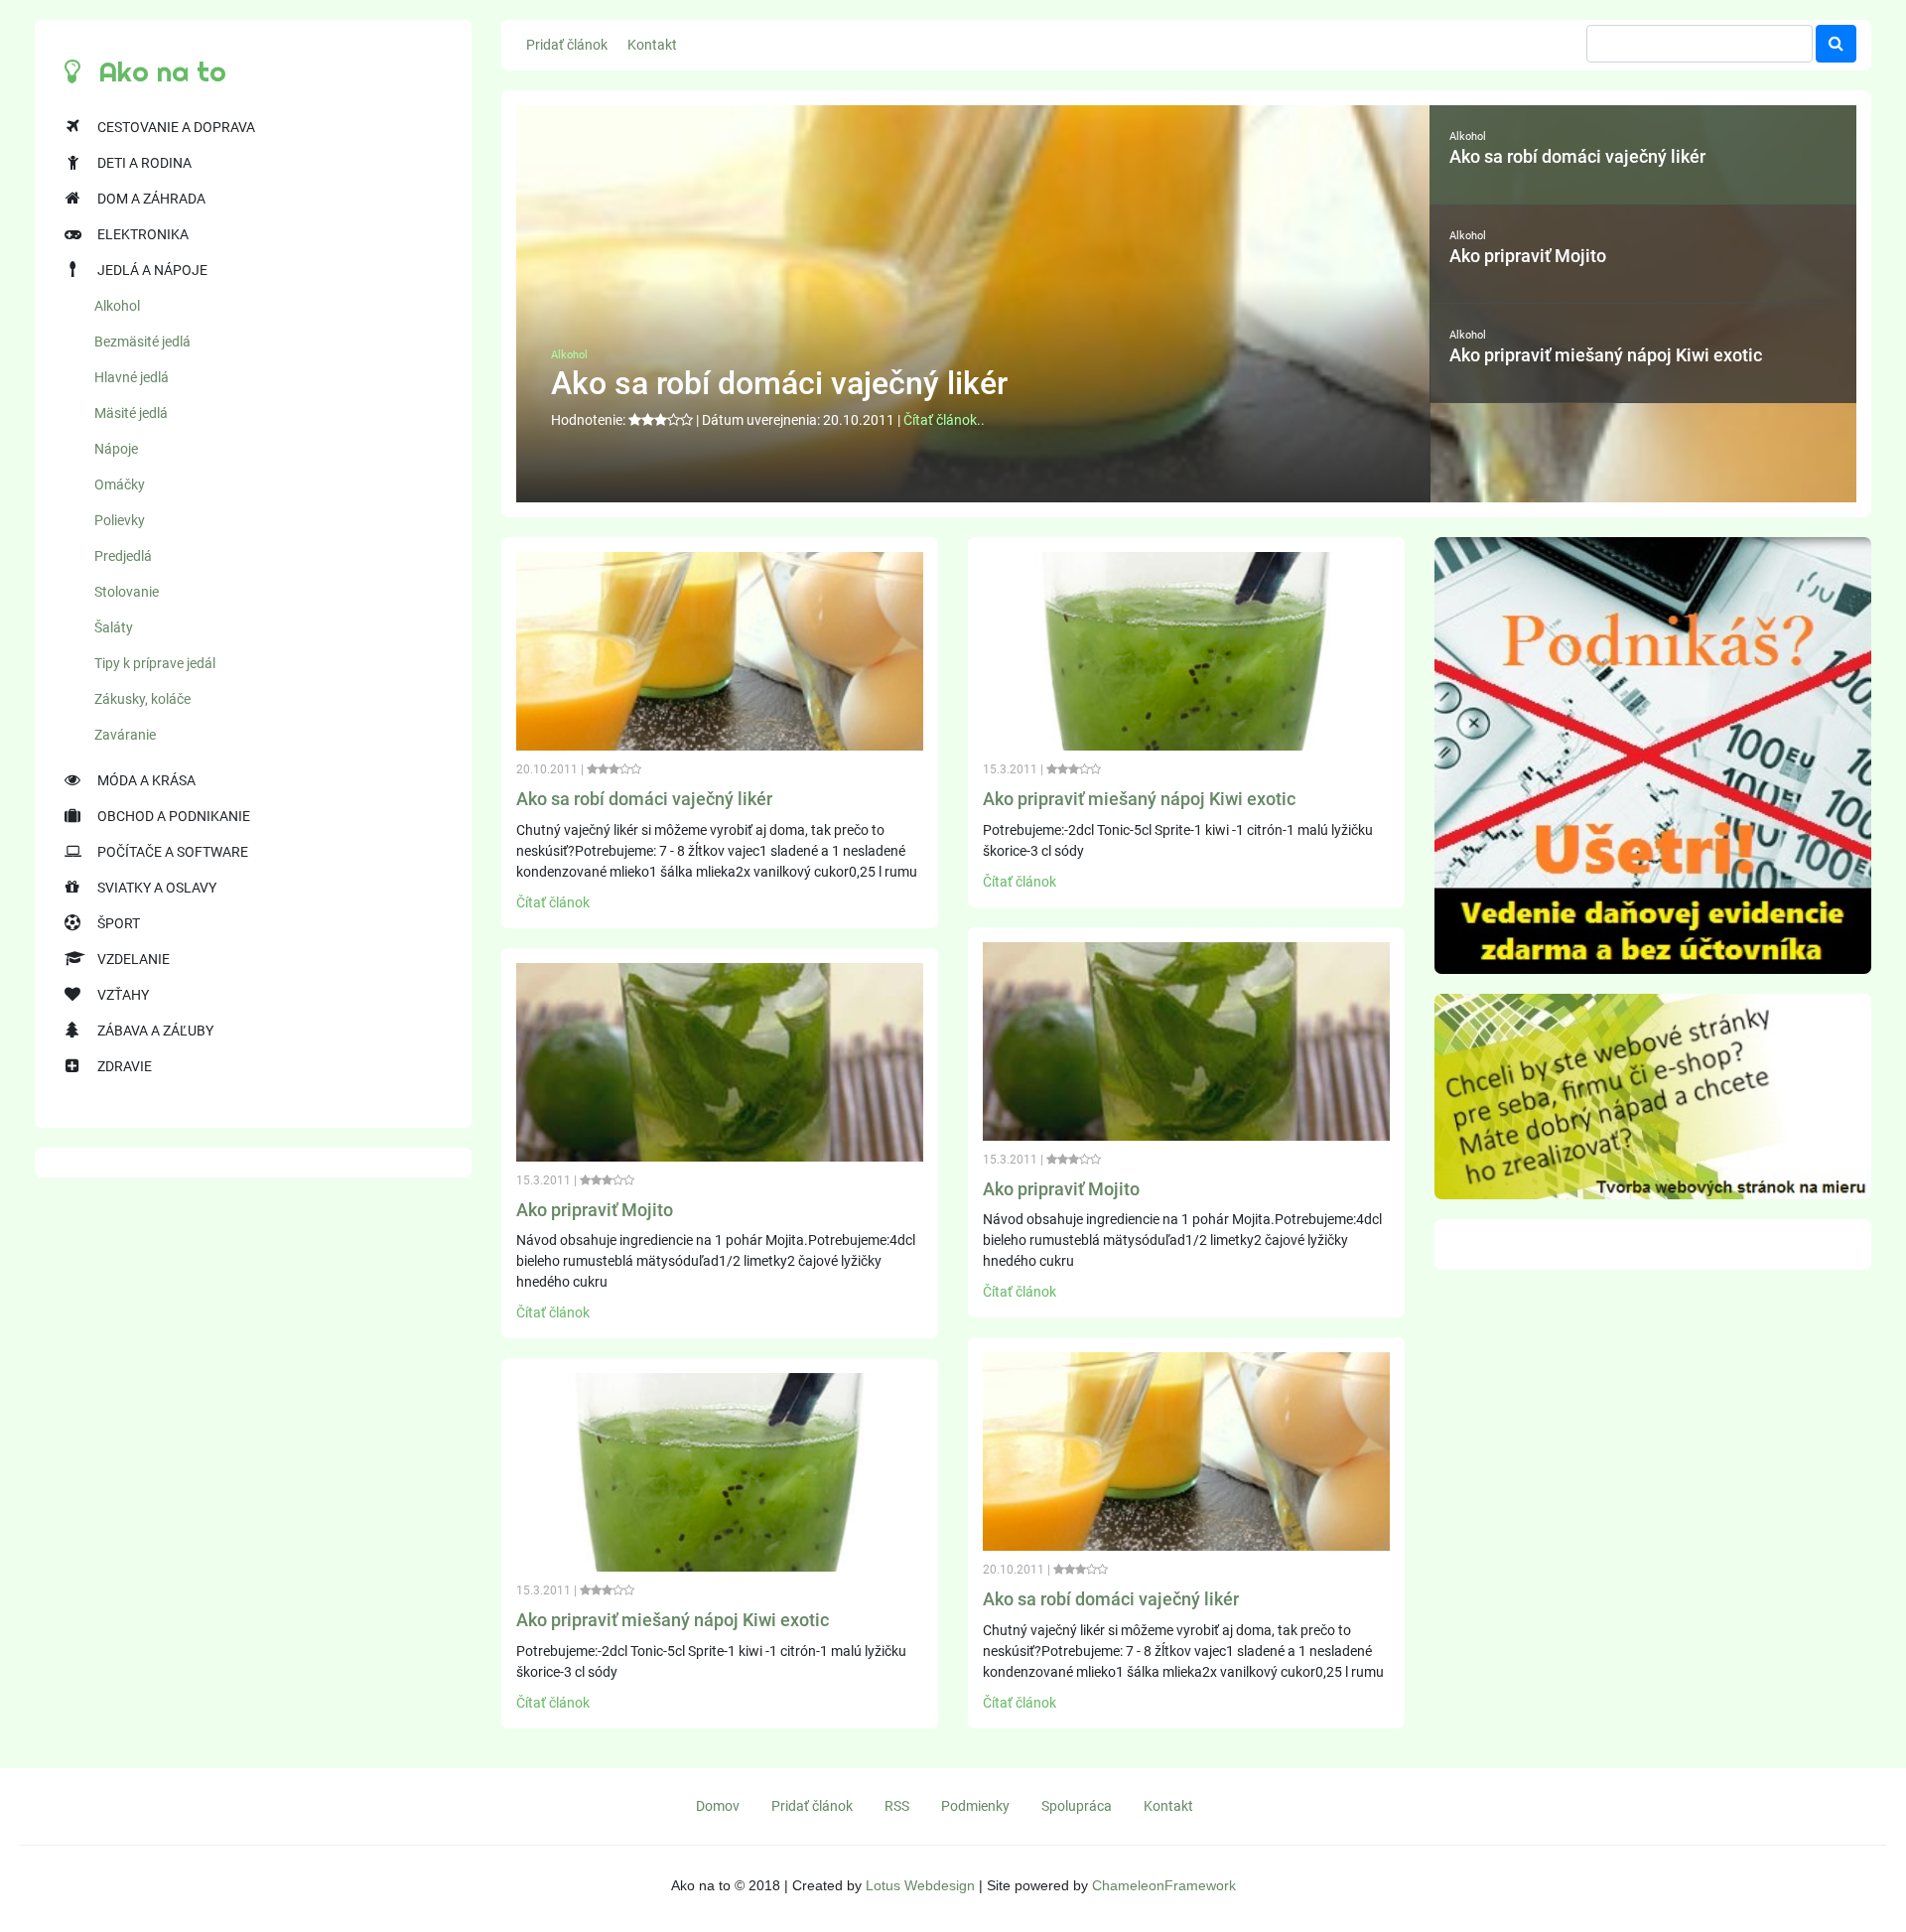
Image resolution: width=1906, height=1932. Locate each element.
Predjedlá (123, 556)
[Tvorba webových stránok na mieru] (1653, 1095)
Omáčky (120, 484)
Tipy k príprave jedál (155, 663)
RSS (897, 1806)
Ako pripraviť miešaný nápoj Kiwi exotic (673, 1620)
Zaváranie (125, 735)
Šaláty (114, 627)
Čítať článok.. (944, 420)
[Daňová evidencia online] (1653, 755)
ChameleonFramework (1164, 1885)
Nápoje (116, 449)
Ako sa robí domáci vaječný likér (644, 799)
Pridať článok (567, 45)
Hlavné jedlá (132, 377)
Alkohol (117, 306)
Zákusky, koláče (142, 699)
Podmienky (975, 1806)
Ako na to (158, 71)
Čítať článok (553, 902)
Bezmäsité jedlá (142, 342)
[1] (1836, 44)
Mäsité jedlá (131, 413)
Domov (718, 1806)
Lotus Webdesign (920, 1885)
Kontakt (652, 45)
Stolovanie (127, 592)
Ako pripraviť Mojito (595, 1210)
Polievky (120, 520)
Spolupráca (1077, 1806)
